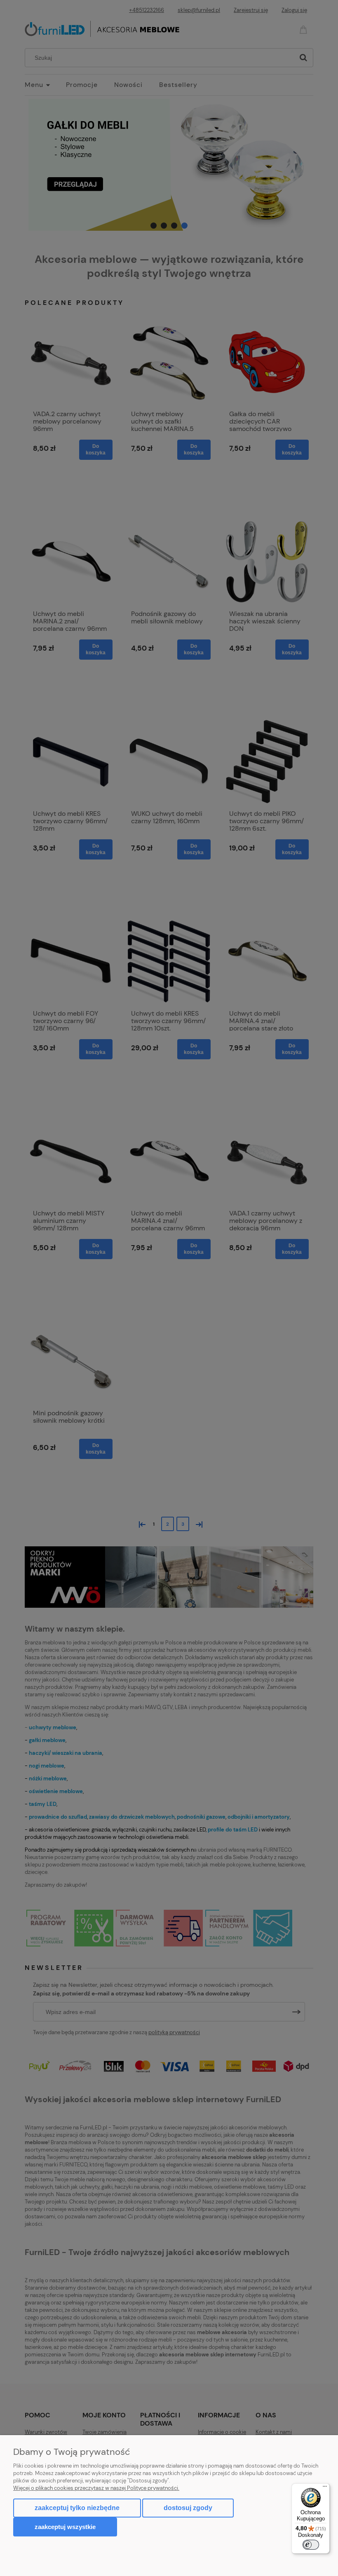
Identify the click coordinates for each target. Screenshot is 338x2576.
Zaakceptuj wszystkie (65, 2527)
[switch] (311, 2545)
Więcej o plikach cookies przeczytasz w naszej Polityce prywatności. (96, 2488)
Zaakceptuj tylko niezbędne (77, 2508)
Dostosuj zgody (188, 2508)
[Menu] (325, 2488)
